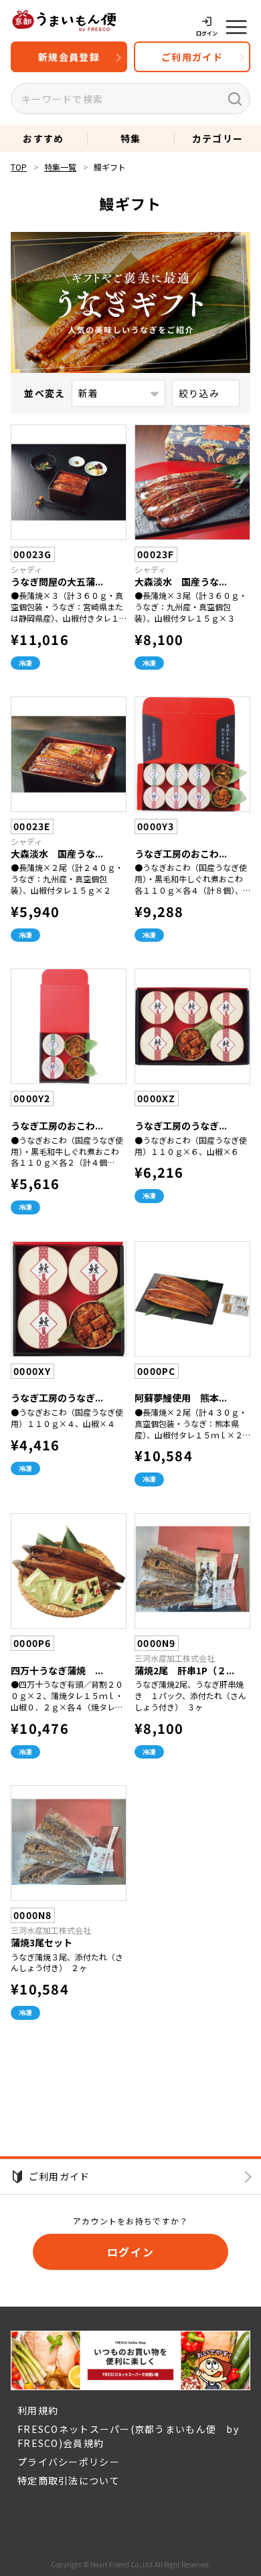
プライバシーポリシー (69, 2462)
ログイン (130, 2252)
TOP (19, 167)
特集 (131, 138)
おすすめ (43, 138)
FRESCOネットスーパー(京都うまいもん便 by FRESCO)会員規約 (133, 2436)
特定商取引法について (69, 2480)
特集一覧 (60, 167)
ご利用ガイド (192, 57)
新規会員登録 (69, 57)
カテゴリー (217, 138)
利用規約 (38, 2410)
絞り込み (199, 393)
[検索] (235, 99)
